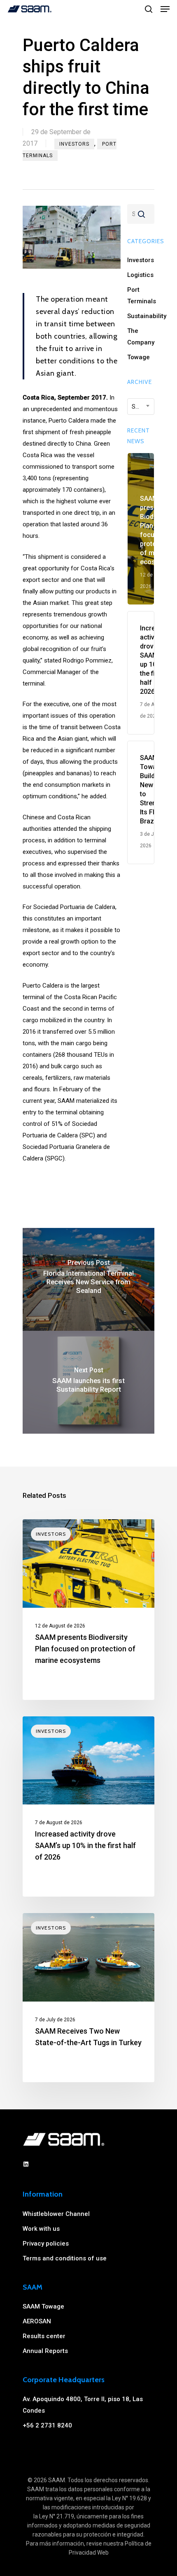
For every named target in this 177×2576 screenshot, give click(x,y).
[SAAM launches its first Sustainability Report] (88, 1382)
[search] (149, 9)
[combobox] (141, 407)
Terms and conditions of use (65, 2258)
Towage (139, 357)
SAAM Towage (43, 2306)
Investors (74, 144)
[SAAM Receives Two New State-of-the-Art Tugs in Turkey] (88, 1998)
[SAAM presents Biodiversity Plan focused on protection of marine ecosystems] (88, 1610)
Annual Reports (45, 2351)
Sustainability (141, 316)
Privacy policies (46, 2244)
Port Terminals (141, 295)
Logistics (140, 275)
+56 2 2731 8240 (47, 2425)
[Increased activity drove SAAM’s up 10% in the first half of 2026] (88, 1807)
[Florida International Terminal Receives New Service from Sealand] (88, 1279)
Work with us (41, 2229)
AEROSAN (37, 2321)
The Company (141, 337)
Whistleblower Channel (56, 2214)
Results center (44, 2336)
